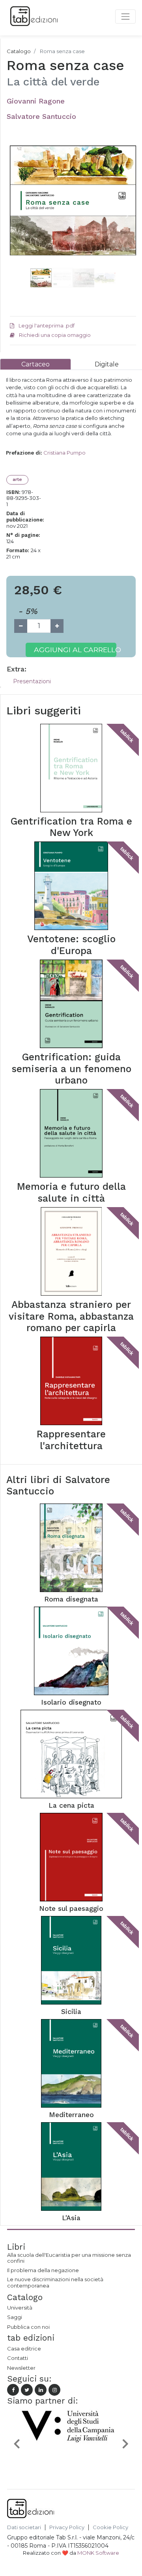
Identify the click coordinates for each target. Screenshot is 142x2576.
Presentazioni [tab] (32, 681)
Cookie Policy (110, 2527)
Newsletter (21, 2368)
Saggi (15, 2317)
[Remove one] (21, 626)
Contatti (18, 2358)
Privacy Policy (67, 2527)
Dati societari (24, 2527)
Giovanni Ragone (36, 101)
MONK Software (98, 2553)
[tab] (35, 364)
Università (20, 2308)
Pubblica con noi (28, 2327)
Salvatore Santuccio (41, 116)
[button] (19, 216)
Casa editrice (24, 2349)
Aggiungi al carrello (75, 650)
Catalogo (19, 51)
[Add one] (57, 626)
